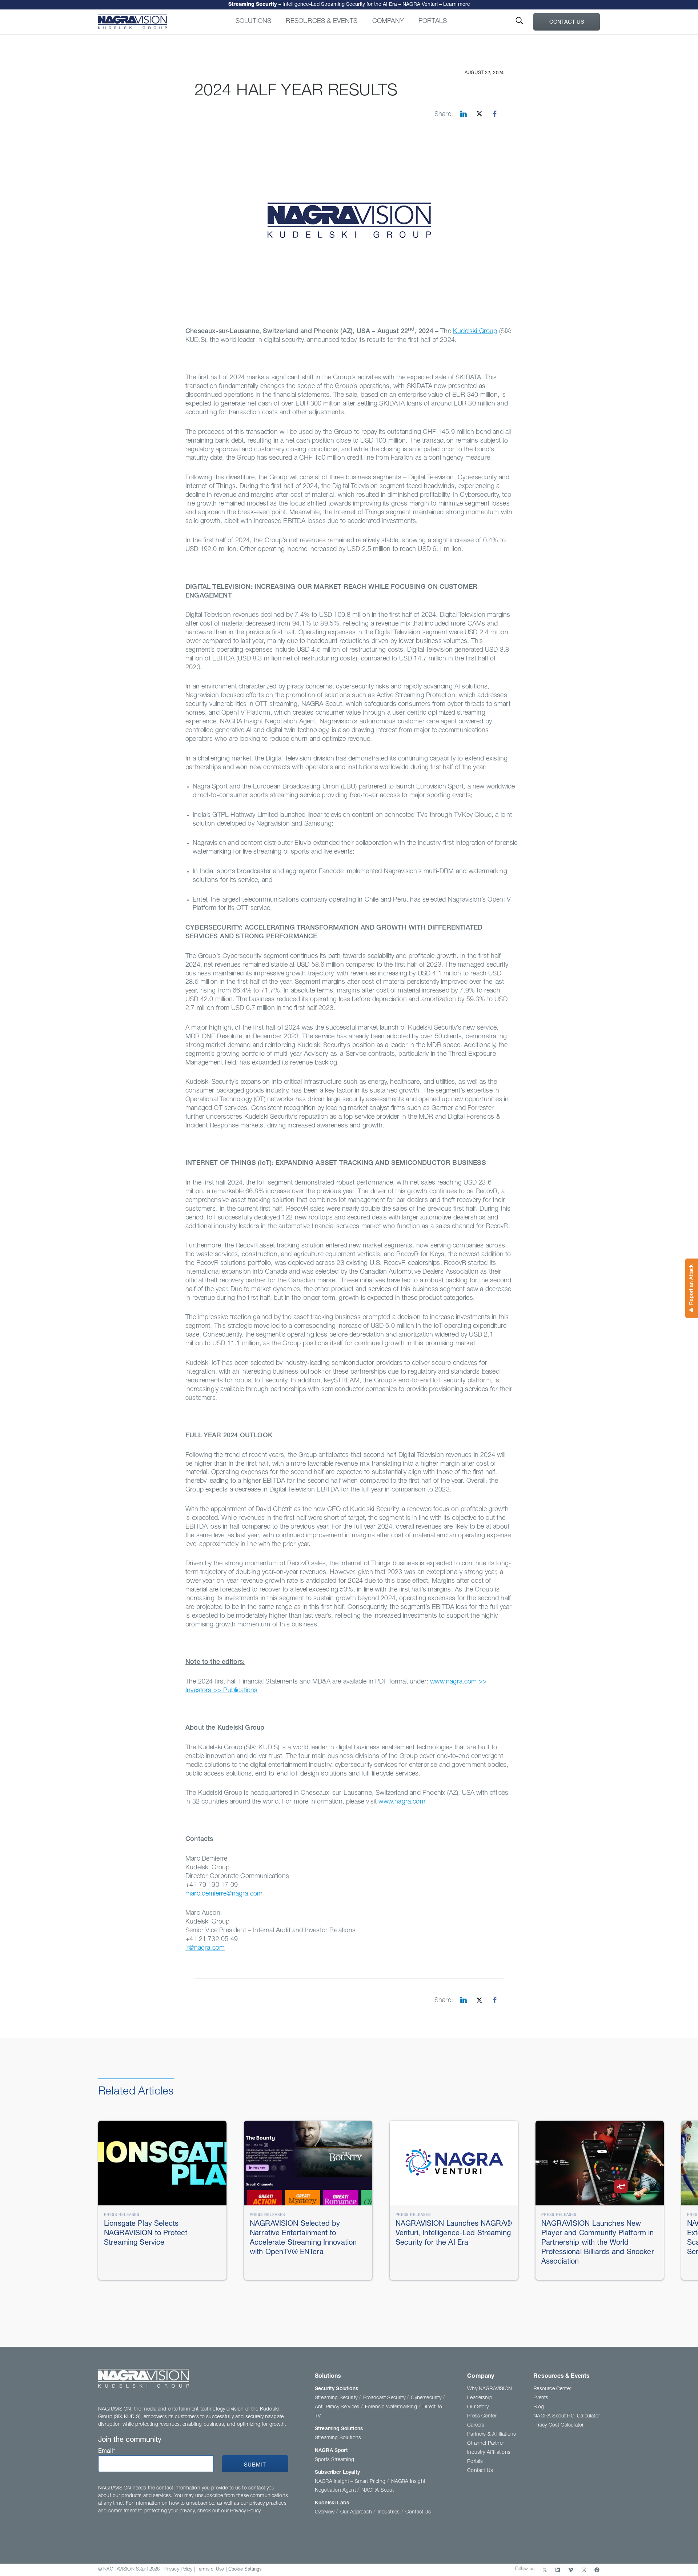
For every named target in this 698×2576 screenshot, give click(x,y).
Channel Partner (486, 2444)
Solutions (254, 21)
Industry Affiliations (489, 2453)
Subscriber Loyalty (337, 2473)
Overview (326, 2512)
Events (541, 2398)
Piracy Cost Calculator (558, 2425)
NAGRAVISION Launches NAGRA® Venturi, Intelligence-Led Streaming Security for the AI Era (454, 2234)
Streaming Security (337, 2398)
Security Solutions (336, 2389)
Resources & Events (322, 21)
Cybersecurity (427, 2398)
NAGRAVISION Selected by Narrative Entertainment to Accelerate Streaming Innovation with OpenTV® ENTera (349, 5)
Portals (433, 21)
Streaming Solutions (339, 2429)
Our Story (478, 2407)
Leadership (480, 2398)
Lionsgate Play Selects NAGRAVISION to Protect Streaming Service (146, 2234)
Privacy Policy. (246, 2511)
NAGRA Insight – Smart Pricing (351, 2482)
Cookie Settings (245, 2569)
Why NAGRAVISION (490, 2389)
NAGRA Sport (331, 2451)
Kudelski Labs (332, 2503)
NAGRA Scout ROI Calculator (567, 2416)
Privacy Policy (178, 2570)
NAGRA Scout (378, 2491)
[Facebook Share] (495, 114)
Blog (539, 2407)
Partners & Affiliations (492, 2435)
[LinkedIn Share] (464, 114)
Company (388, 21)
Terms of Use (210, 2570)
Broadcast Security (385, 2398)
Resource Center (552, 2389)
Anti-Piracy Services (338, 2407)
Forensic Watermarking (392, 2407)
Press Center (482, 2416)
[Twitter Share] (479, 114)
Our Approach (357, 2512)
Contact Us (567, 22)
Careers (476, 2425)
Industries (390, 2512)
